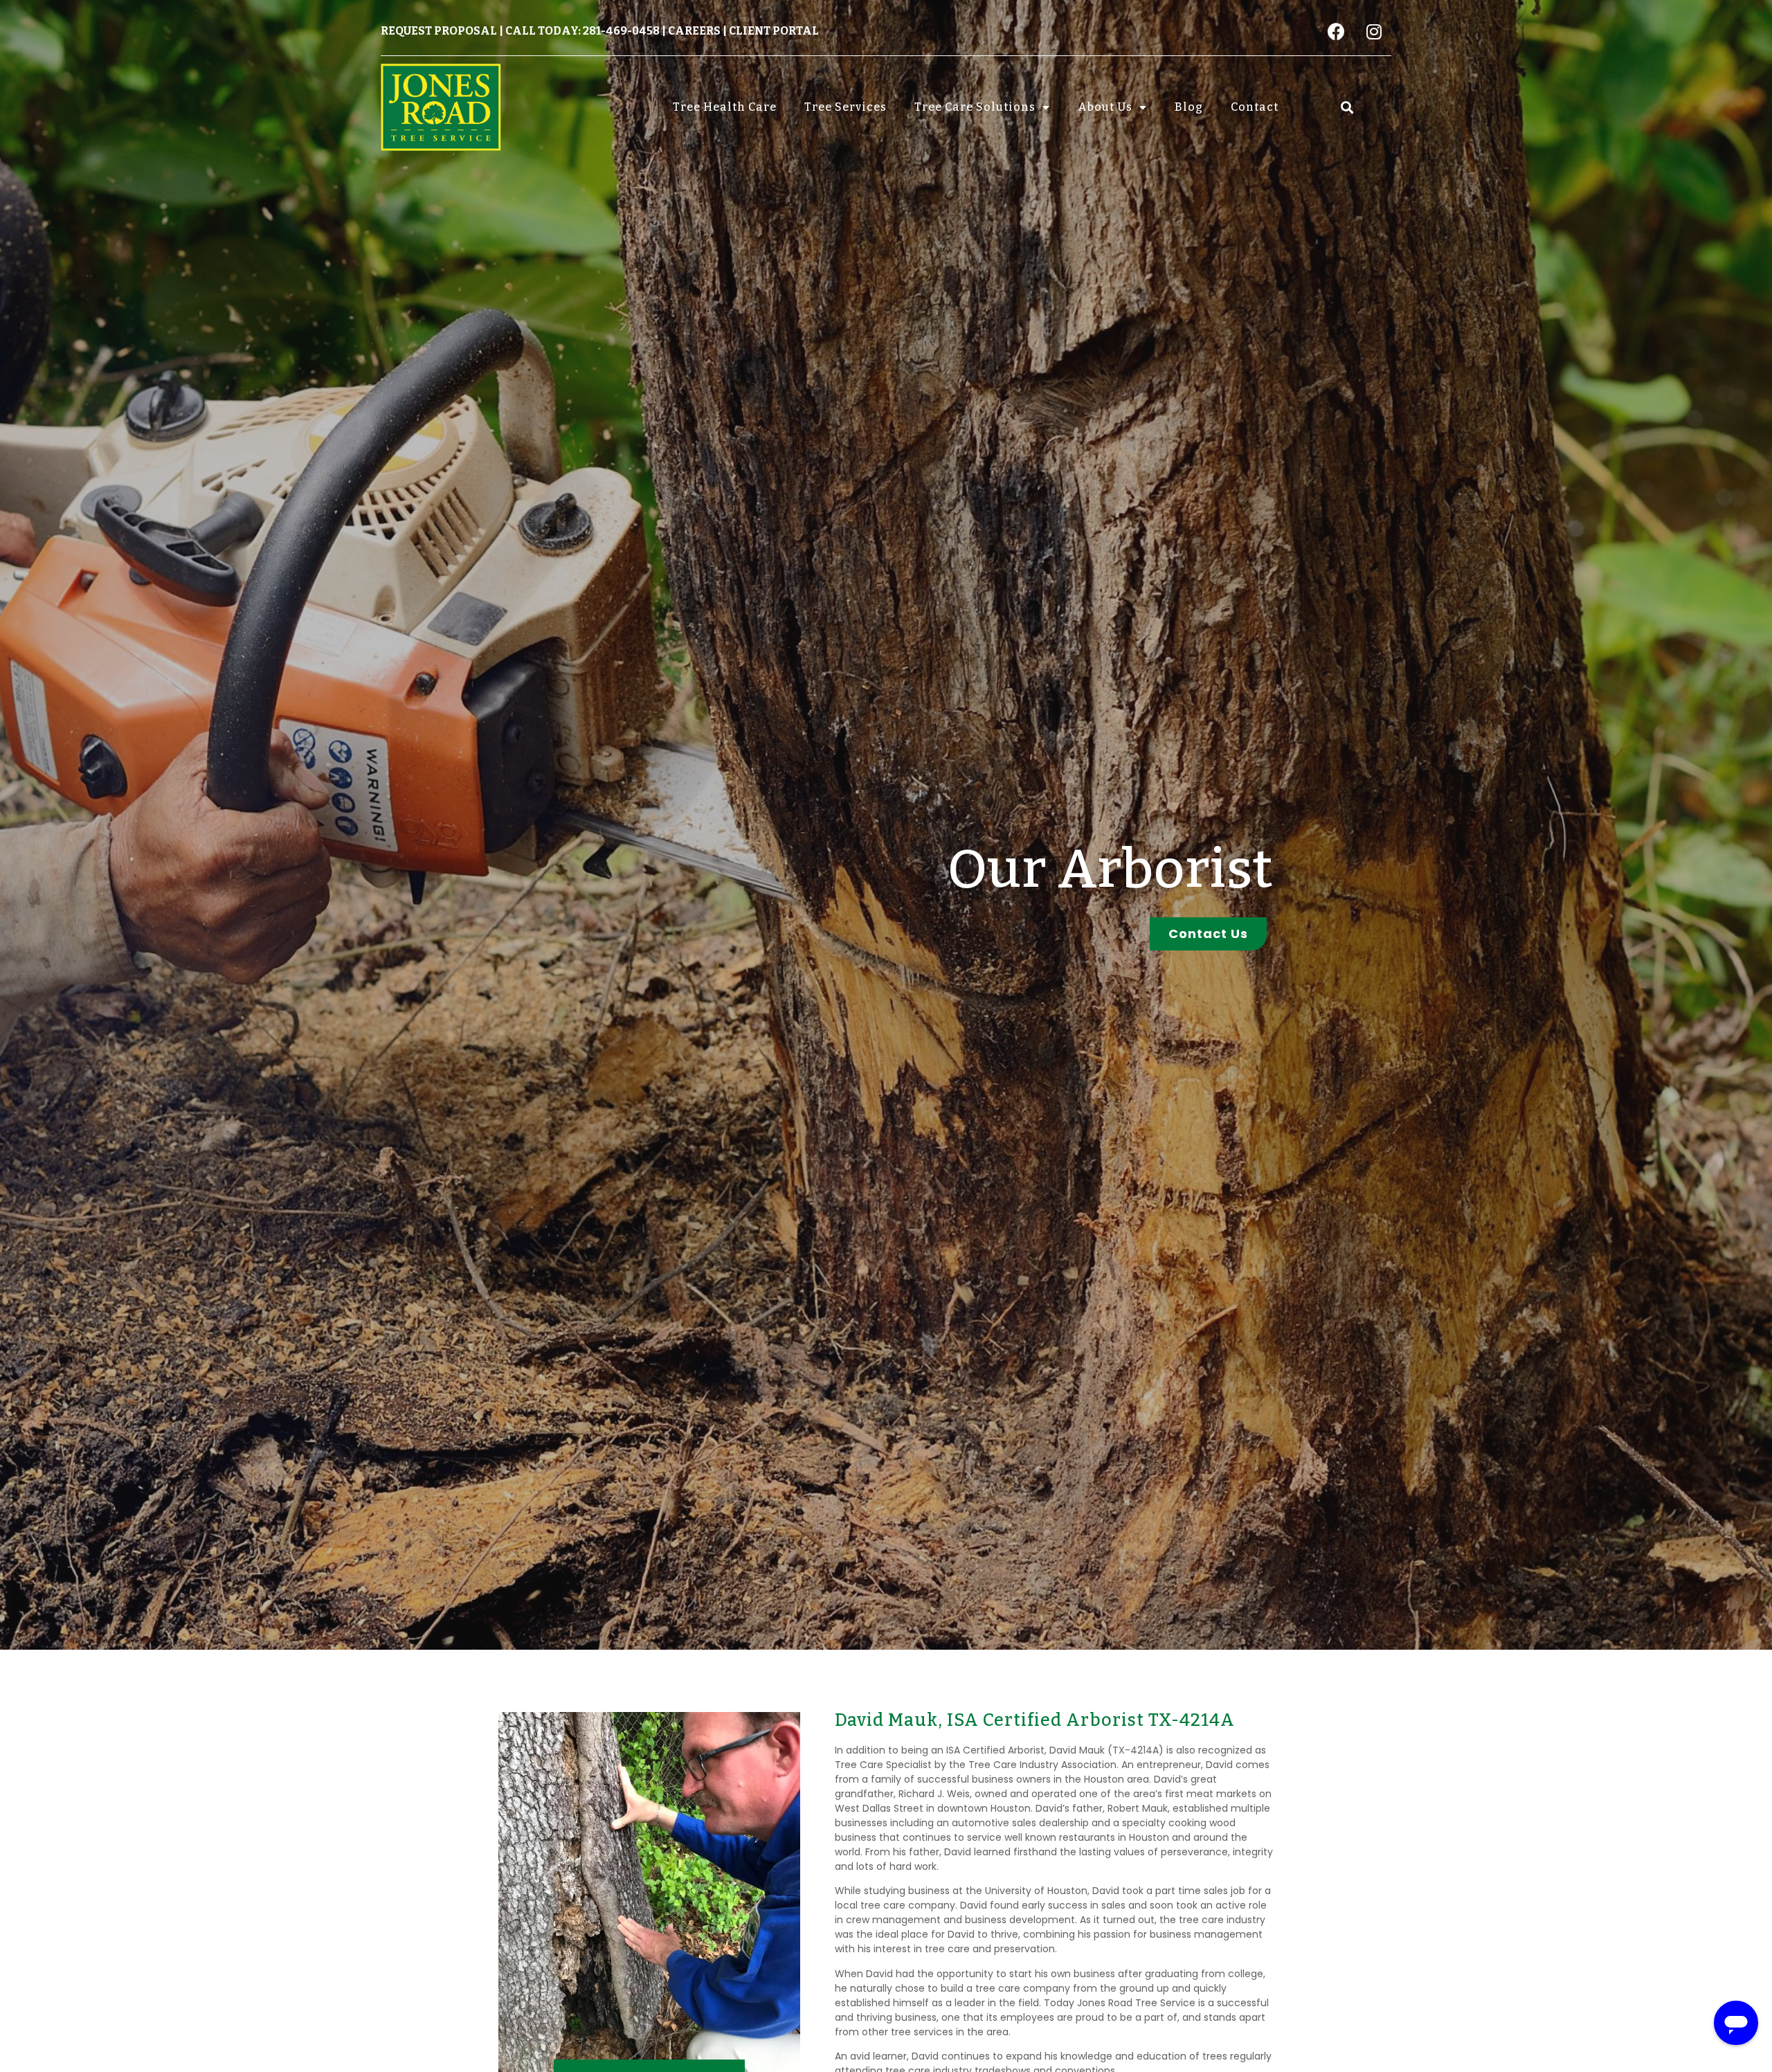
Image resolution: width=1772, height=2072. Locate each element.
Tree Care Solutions (975, 107)
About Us (1105, 107)
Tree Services (846, 107)
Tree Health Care (725, 107)
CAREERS (694, 31)
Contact (1255, 107)
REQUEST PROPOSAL (439, 31)
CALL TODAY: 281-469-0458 (582, 31)
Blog (1189, 107)
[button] (1347, 107)
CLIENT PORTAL (774, 31)
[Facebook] (1336, 31)
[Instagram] (1374, 31)
